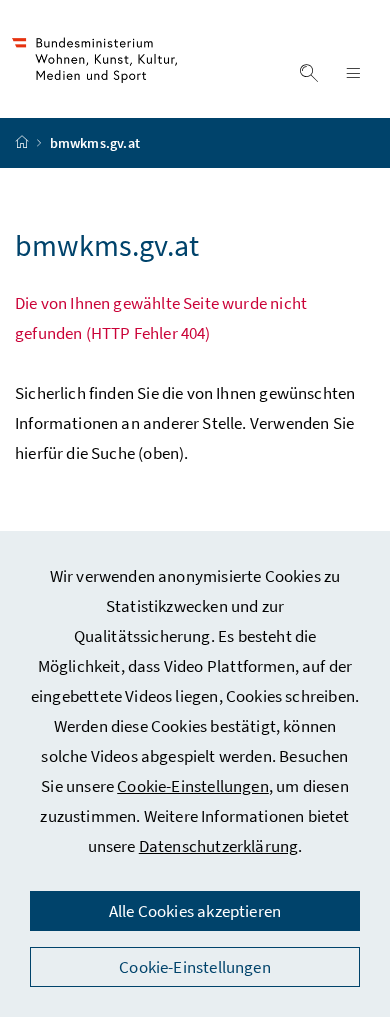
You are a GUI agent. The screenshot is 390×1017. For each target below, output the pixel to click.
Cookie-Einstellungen (193, 786)
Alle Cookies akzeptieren (195, 911)
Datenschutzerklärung (219, 846)
